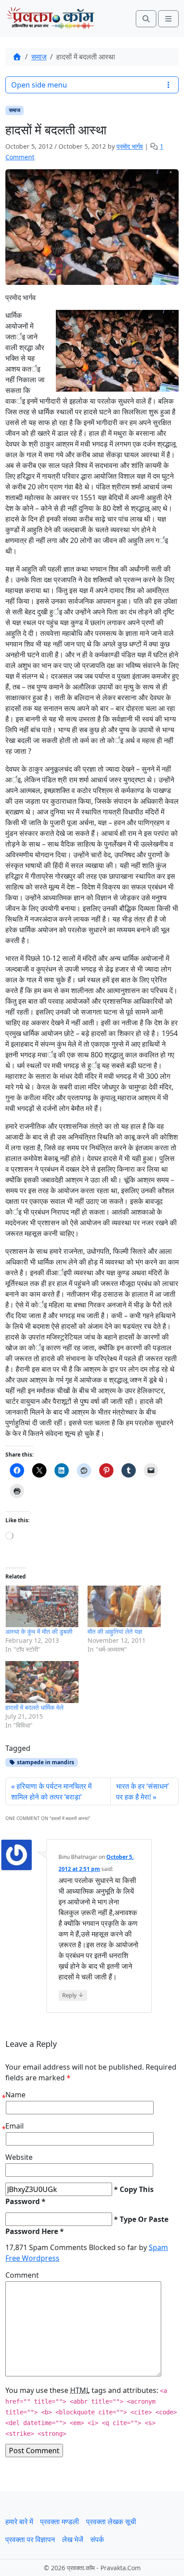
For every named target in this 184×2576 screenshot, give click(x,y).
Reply (73, 1995)
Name (15, 2095)
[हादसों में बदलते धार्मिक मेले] (42, 1682)
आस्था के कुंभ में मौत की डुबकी (39, 1631)
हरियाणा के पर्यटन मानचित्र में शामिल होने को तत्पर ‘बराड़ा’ (51, 1791)
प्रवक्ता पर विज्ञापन (30, 2539)
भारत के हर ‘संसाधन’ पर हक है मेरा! (142, 1791)
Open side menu (39, 85)
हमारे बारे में (19, 2522)
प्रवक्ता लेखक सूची (111, 2522)
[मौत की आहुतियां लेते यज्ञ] (124, 1607)
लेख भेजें (73, 2539)
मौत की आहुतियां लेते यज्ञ (115, 1631)
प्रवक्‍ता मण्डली (60, 2522)
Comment (22, 2275)
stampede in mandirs (45, 1762)
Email (15, 2126)
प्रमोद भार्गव (130, 146)
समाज (39, 57)
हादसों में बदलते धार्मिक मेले (34, 1707)
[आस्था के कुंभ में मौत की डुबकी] (42, 1607)
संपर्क (97, 2539)
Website (19, 2157)
